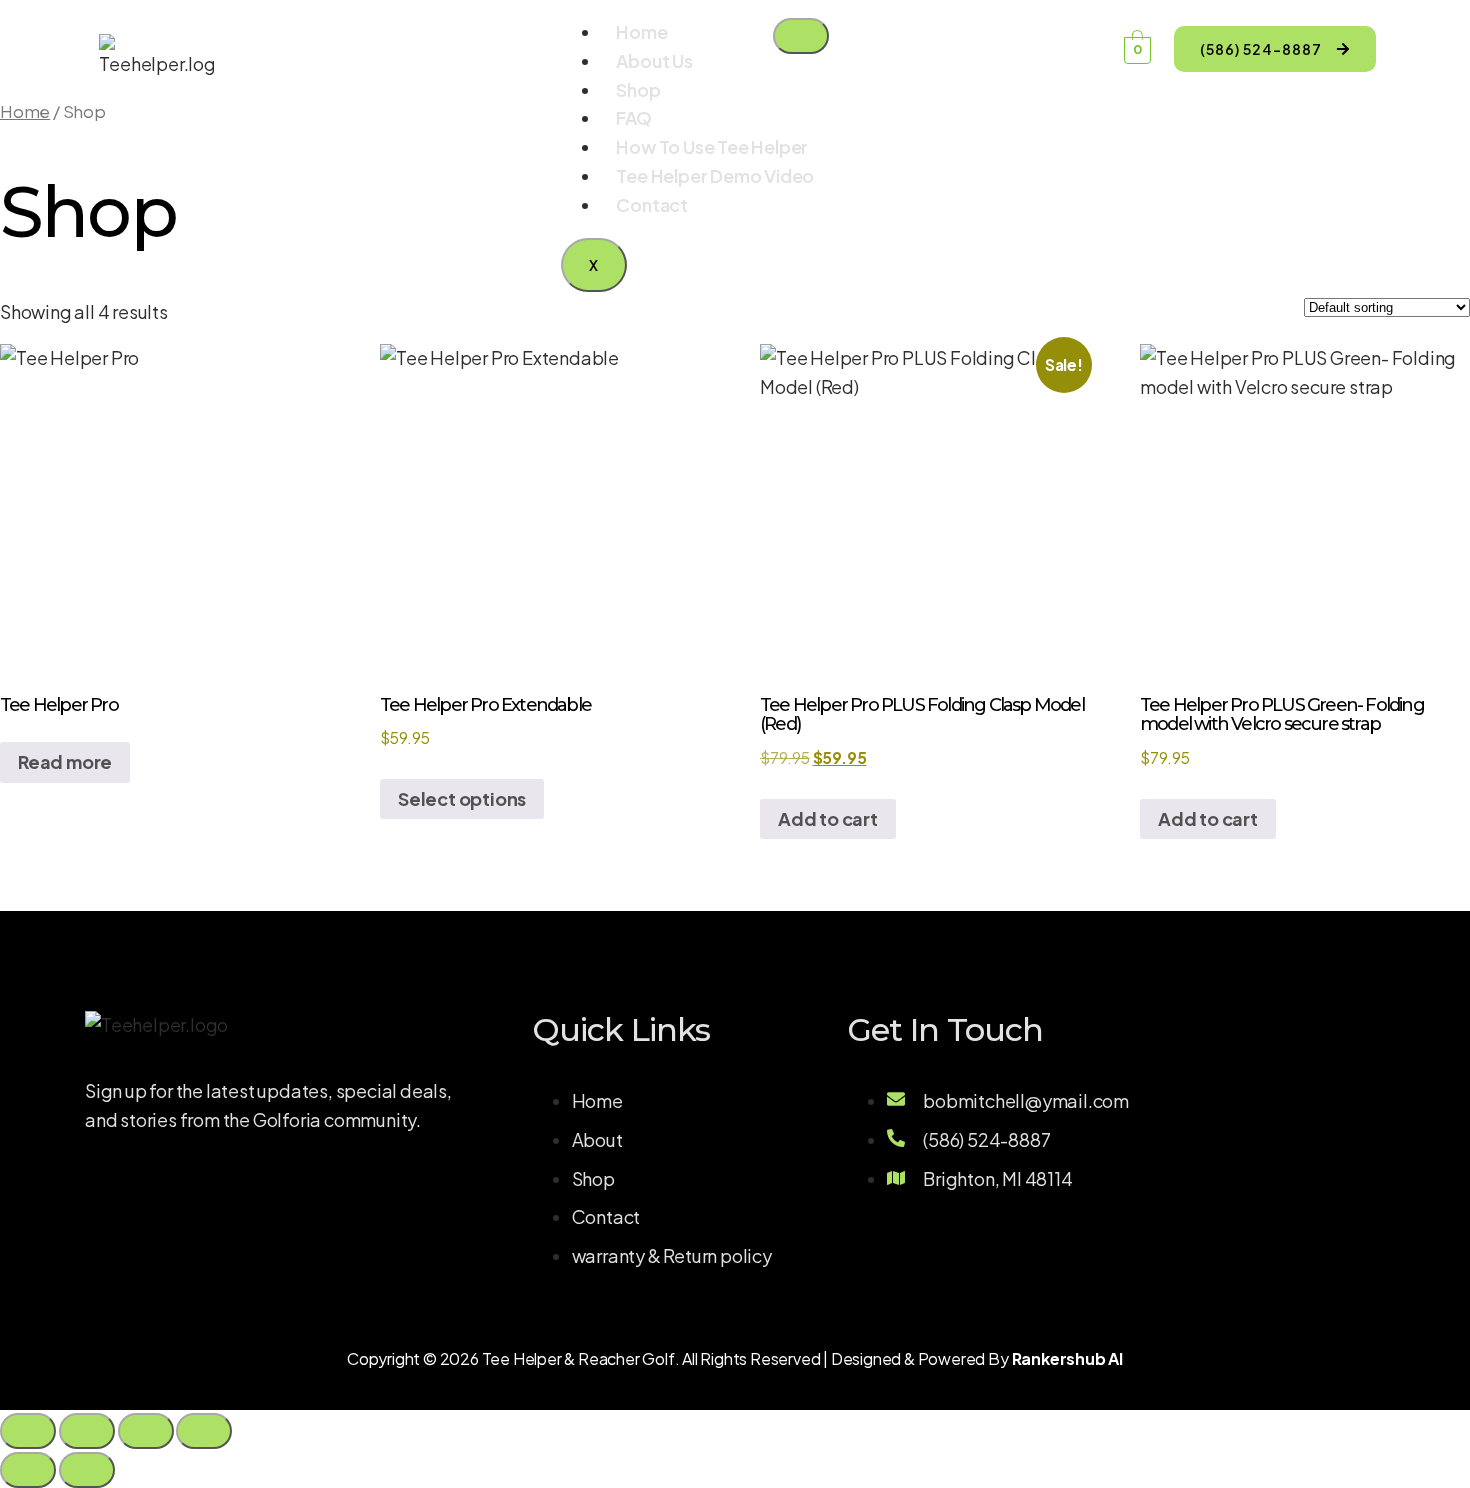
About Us (654, 60)
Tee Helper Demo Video (715, 175)
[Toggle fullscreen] (87, 1431)
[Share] (146, 1431)
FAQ (633, 117)
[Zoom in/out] (28, 1431)
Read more (65, 761)
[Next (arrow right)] (87, 1470)
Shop (638, 89)
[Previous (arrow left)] (28, 1470)
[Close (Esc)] (204, 1431)
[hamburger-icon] (801, 36)
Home (641, 31)
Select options (462, 798)
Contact (652, 204)
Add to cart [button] (828, 818)
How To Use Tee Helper (712, 146)
